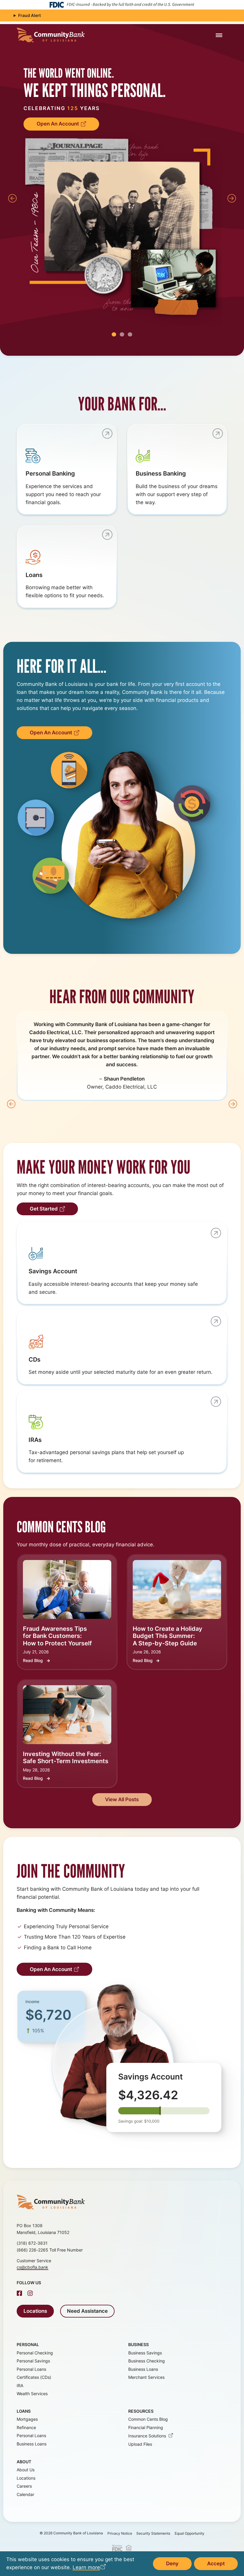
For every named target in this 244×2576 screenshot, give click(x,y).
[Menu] (219, 35)
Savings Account (53, 1271)
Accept (216, 2564)
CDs (35, 1359)
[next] (233, 1104)
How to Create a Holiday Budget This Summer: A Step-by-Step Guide (168, 1636)
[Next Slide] (232, 198)
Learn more (86, 2567)
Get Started (44, 1209)
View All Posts (122, 1799)
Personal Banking (50, 473)
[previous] (11, 1104)
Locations (35, 2311)
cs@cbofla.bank (32, 2267)
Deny (172, 2564)
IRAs (35, 1440)
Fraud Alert (29, 15)
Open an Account (58, 124)
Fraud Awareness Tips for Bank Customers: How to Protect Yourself (57, 1636)
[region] (122, 196)
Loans (34, 575)
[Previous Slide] (12, 198)
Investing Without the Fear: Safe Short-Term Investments (66, 1757)
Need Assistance (87, 2311)
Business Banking (161, 473)
